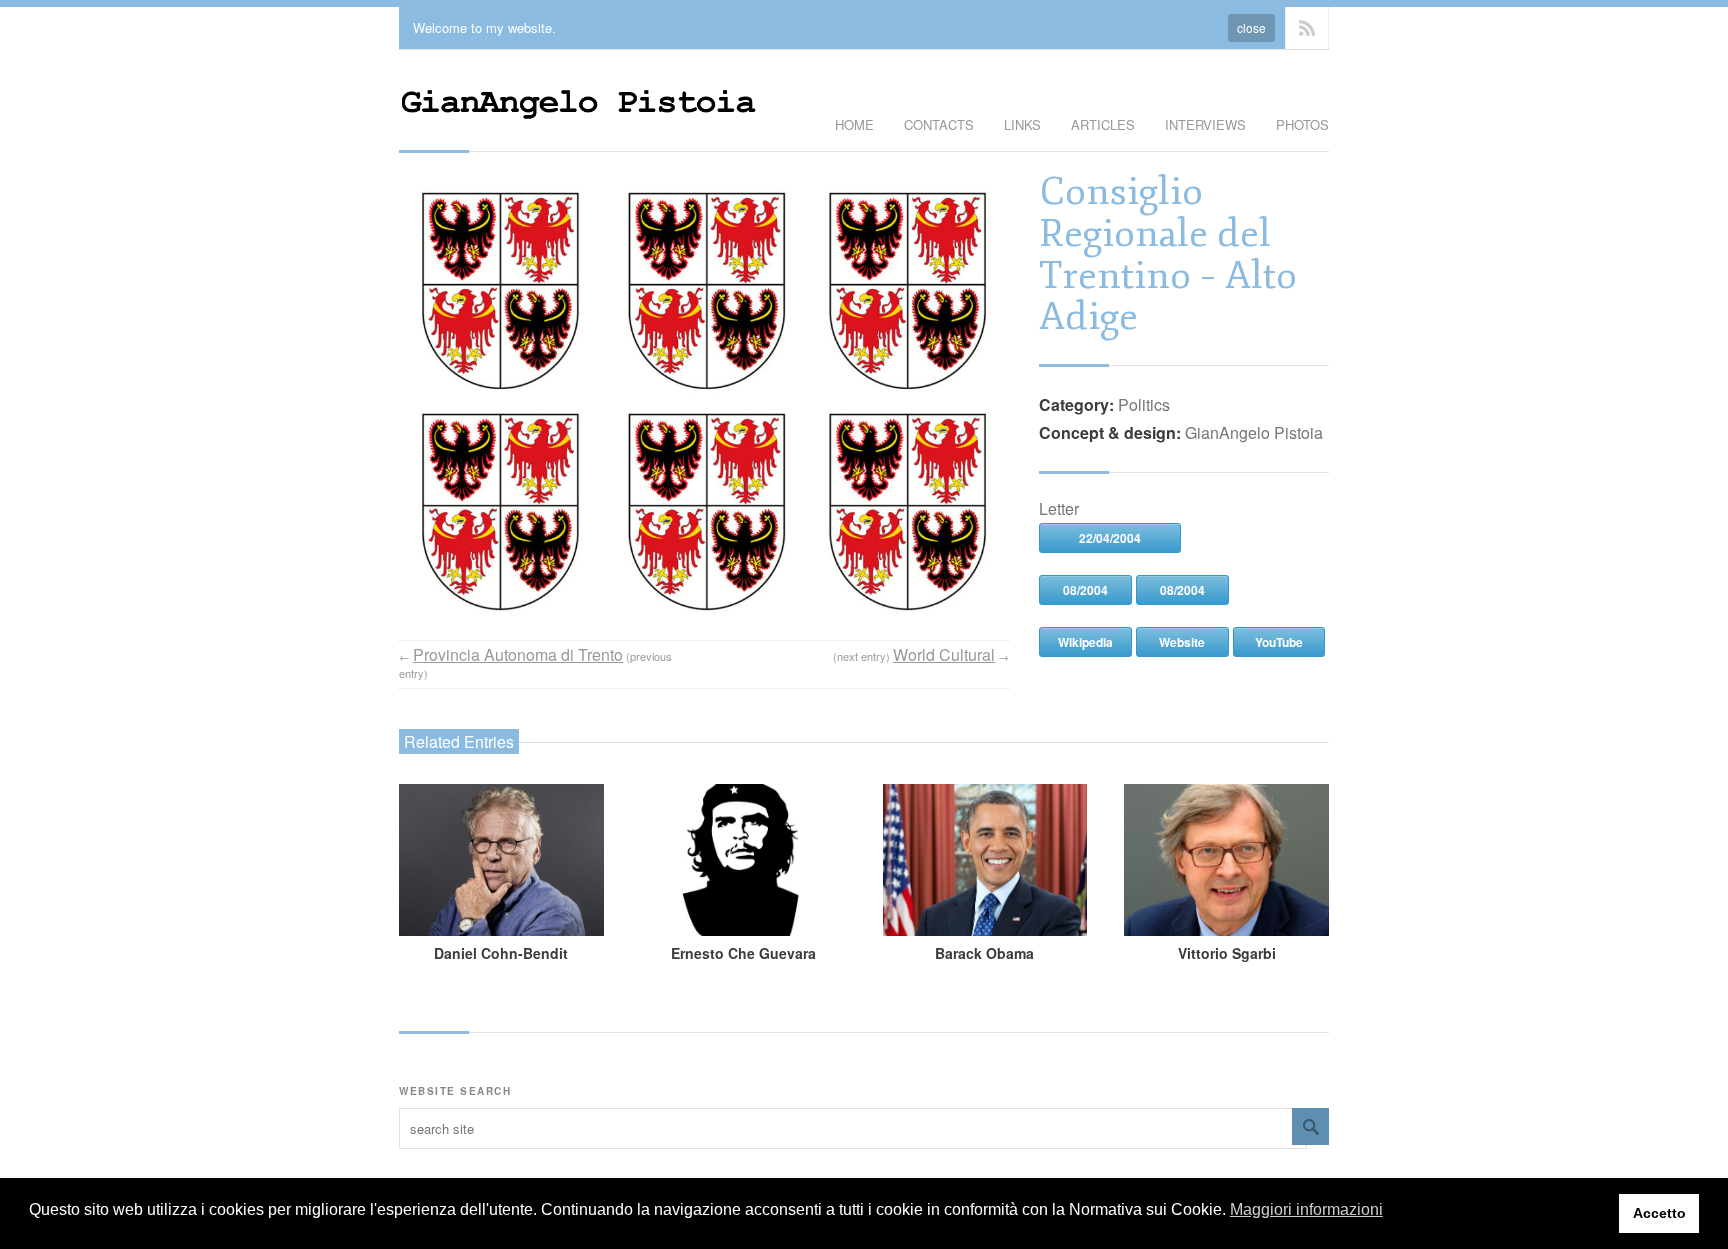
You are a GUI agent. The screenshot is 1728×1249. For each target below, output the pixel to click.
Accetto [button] (1659, 1213)
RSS (1307, 28)
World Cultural (944, 654)
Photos (1302, 124)
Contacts (939, 124)
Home (854, 124)
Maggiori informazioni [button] (1306, 1209)
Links (1022, 124)
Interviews (1205, 124)
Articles (1103, 124)
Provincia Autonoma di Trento (518, 654)
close (1251, 27)
